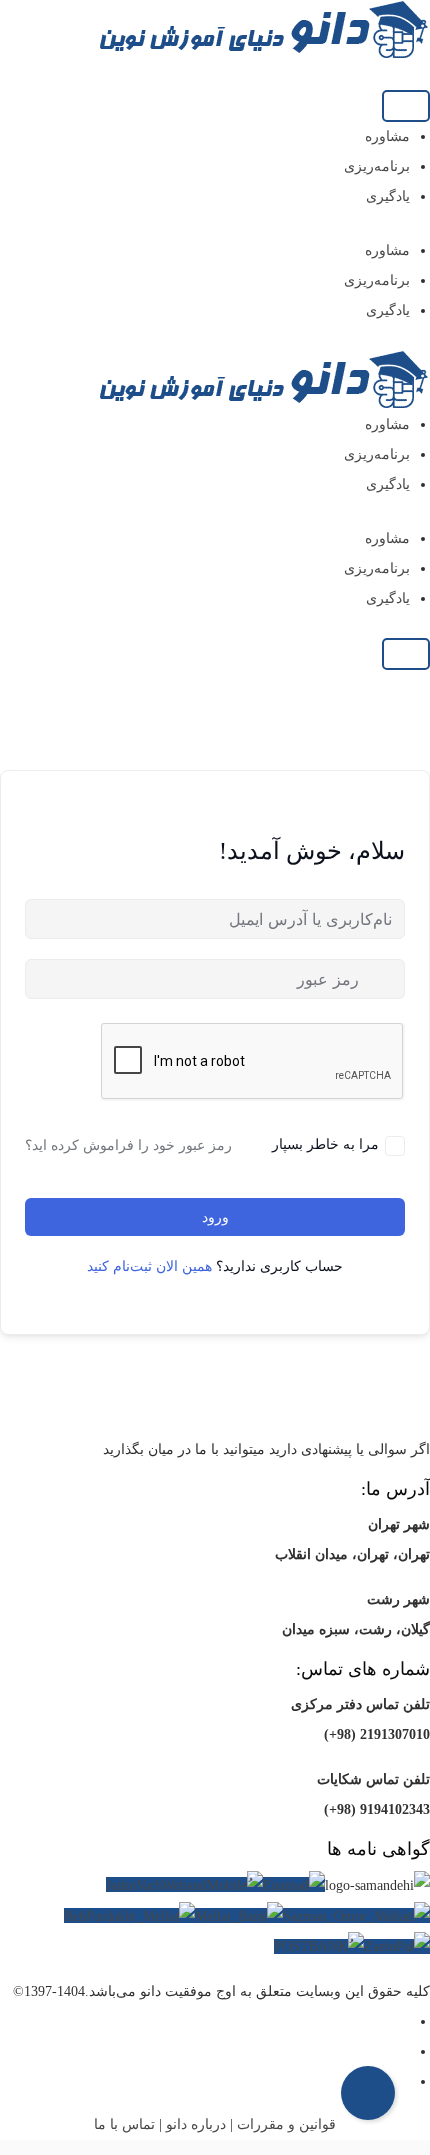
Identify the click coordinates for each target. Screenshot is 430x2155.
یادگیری (388, 196)
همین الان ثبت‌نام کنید (149, 1266)
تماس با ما (124, 2124)
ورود (215, 1217)
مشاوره (387, 136)
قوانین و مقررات (286, 2124)
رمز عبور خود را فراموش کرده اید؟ (128, 1145)
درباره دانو (196, 2124)
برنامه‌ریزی (377, 166)
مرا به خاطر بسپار (325, 1143)
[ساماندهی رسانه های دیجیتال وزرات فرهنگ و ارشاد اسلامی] (377, 1886)
